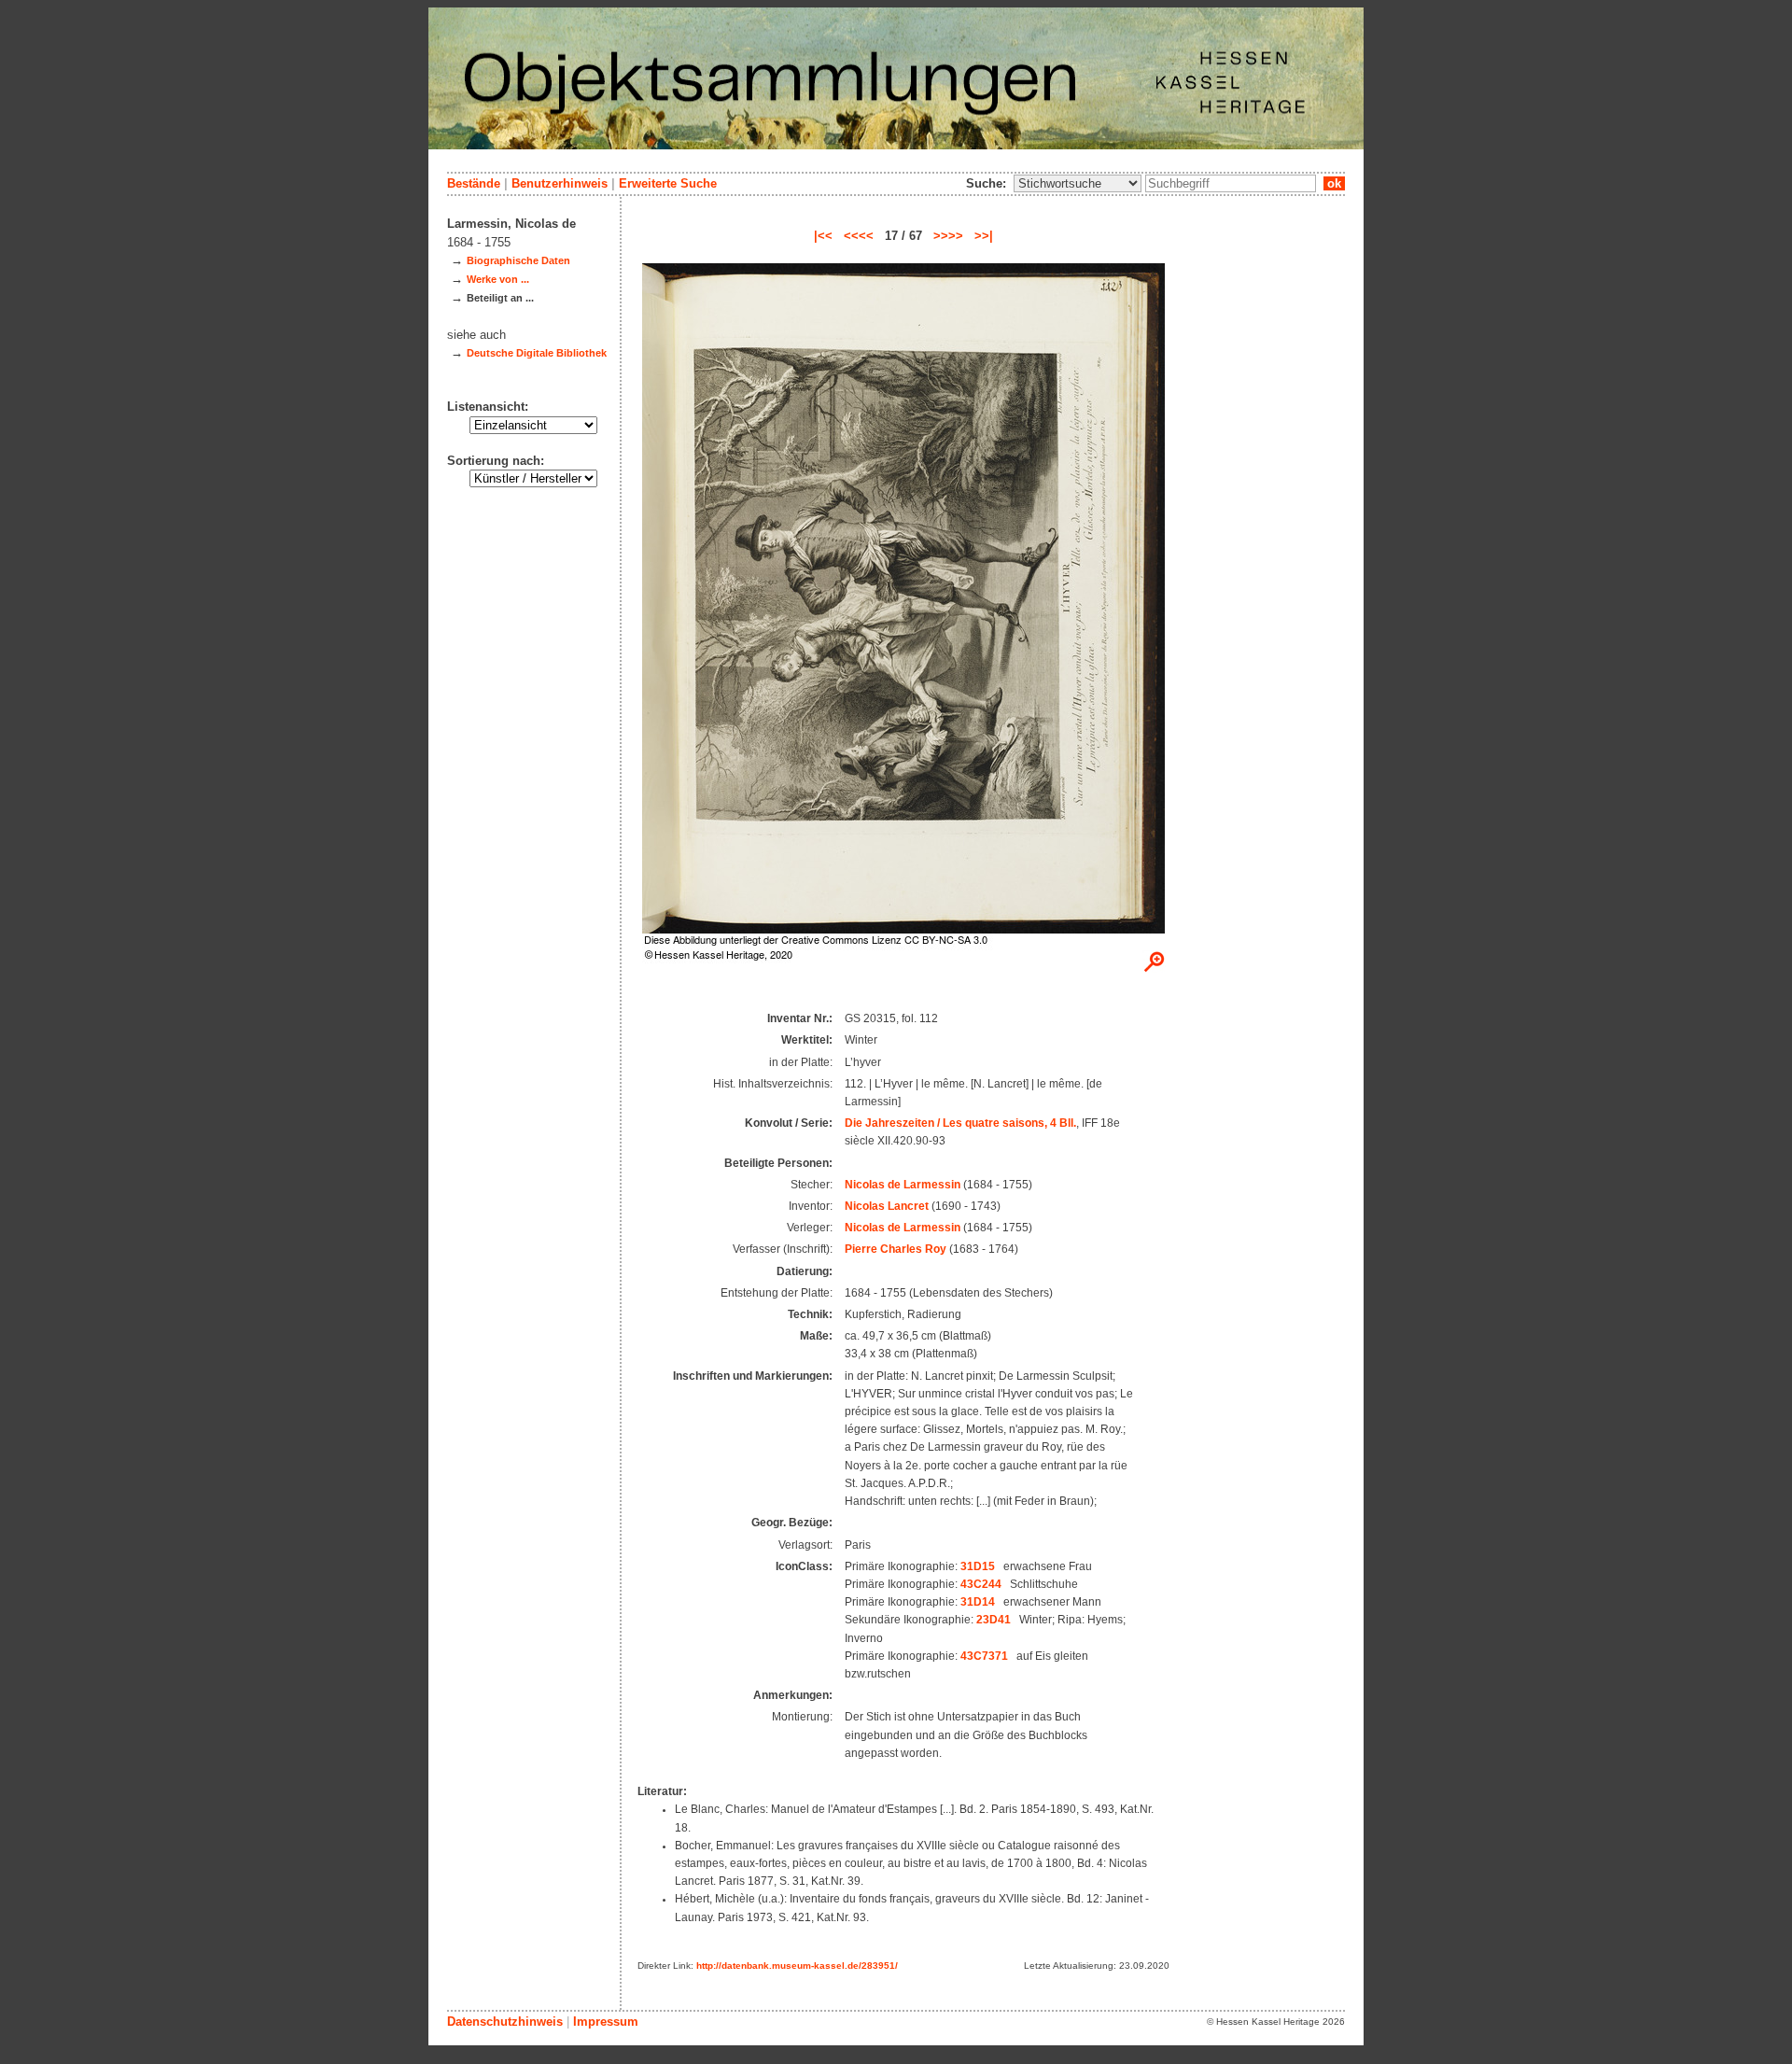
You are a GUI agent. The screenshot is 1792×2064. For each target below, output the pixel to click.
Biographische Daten (518, 260)
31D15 (978, 1566)
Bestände (474, 183)
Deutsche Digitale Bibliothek (537, 353)
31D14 (978, 1602)
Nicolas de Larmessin (903, 1185)
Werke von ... (498, 279)
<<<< (859, 236)
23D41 (994, 1620)
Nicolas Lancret (887, 1206)
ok (1334, 183)
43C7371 (984, 1656)
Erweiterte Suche (668, 183)
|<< (823, 236)
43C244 (981, 1584)
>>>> (948, 236)
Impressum (606, 2022)
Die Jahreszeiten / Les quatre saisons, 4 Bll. (960, 1123)
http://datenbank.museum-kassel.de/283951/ (797, 1966)
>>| (984, 236)
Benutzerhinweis (560, 183)
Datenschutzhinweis (505, 2022)
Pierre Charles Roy (896, 1249)
